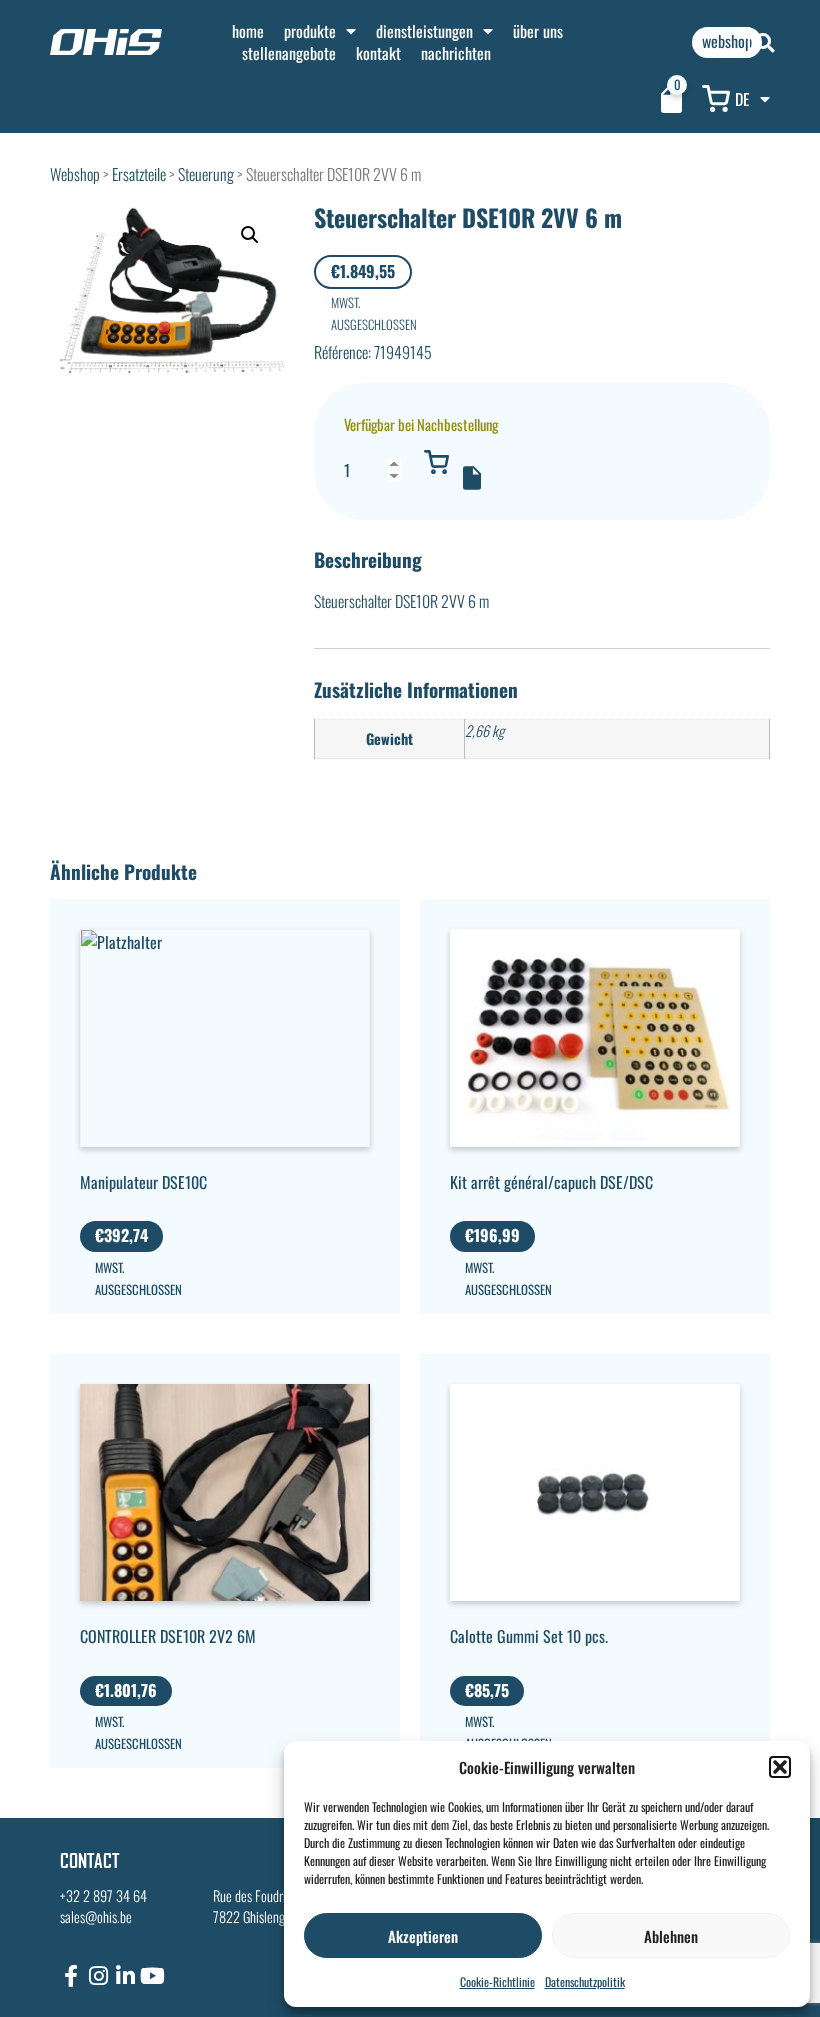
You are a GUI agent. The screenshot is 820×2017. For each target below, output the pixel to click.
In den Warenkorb (437, 462)
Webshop (75, 174)
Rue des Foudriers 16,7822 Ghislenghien (266, 1906)
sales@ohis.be (96, 1916)
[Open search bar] (765, 42)
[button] (780, 1767)
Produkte (310, 31)
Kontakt (378, 53)
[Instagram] (98, 1976)
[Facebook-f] (71, 1976)
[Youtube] (152, 1976)
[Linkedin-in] (125, 1976)
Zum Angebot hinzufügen (472, 478)
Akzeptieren (423, 1936)
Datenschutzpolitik (585, 1981)
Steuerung (206, 174)
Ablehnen (671, 1936)
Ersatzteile (139, 174)
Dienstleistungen (424, 31)
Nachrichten (456, 53)
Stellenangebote (289, 53)
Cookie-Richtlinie (497, 1981)
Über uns (538, 31)
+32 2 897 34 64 (103, 1895)
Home (248, 31)
